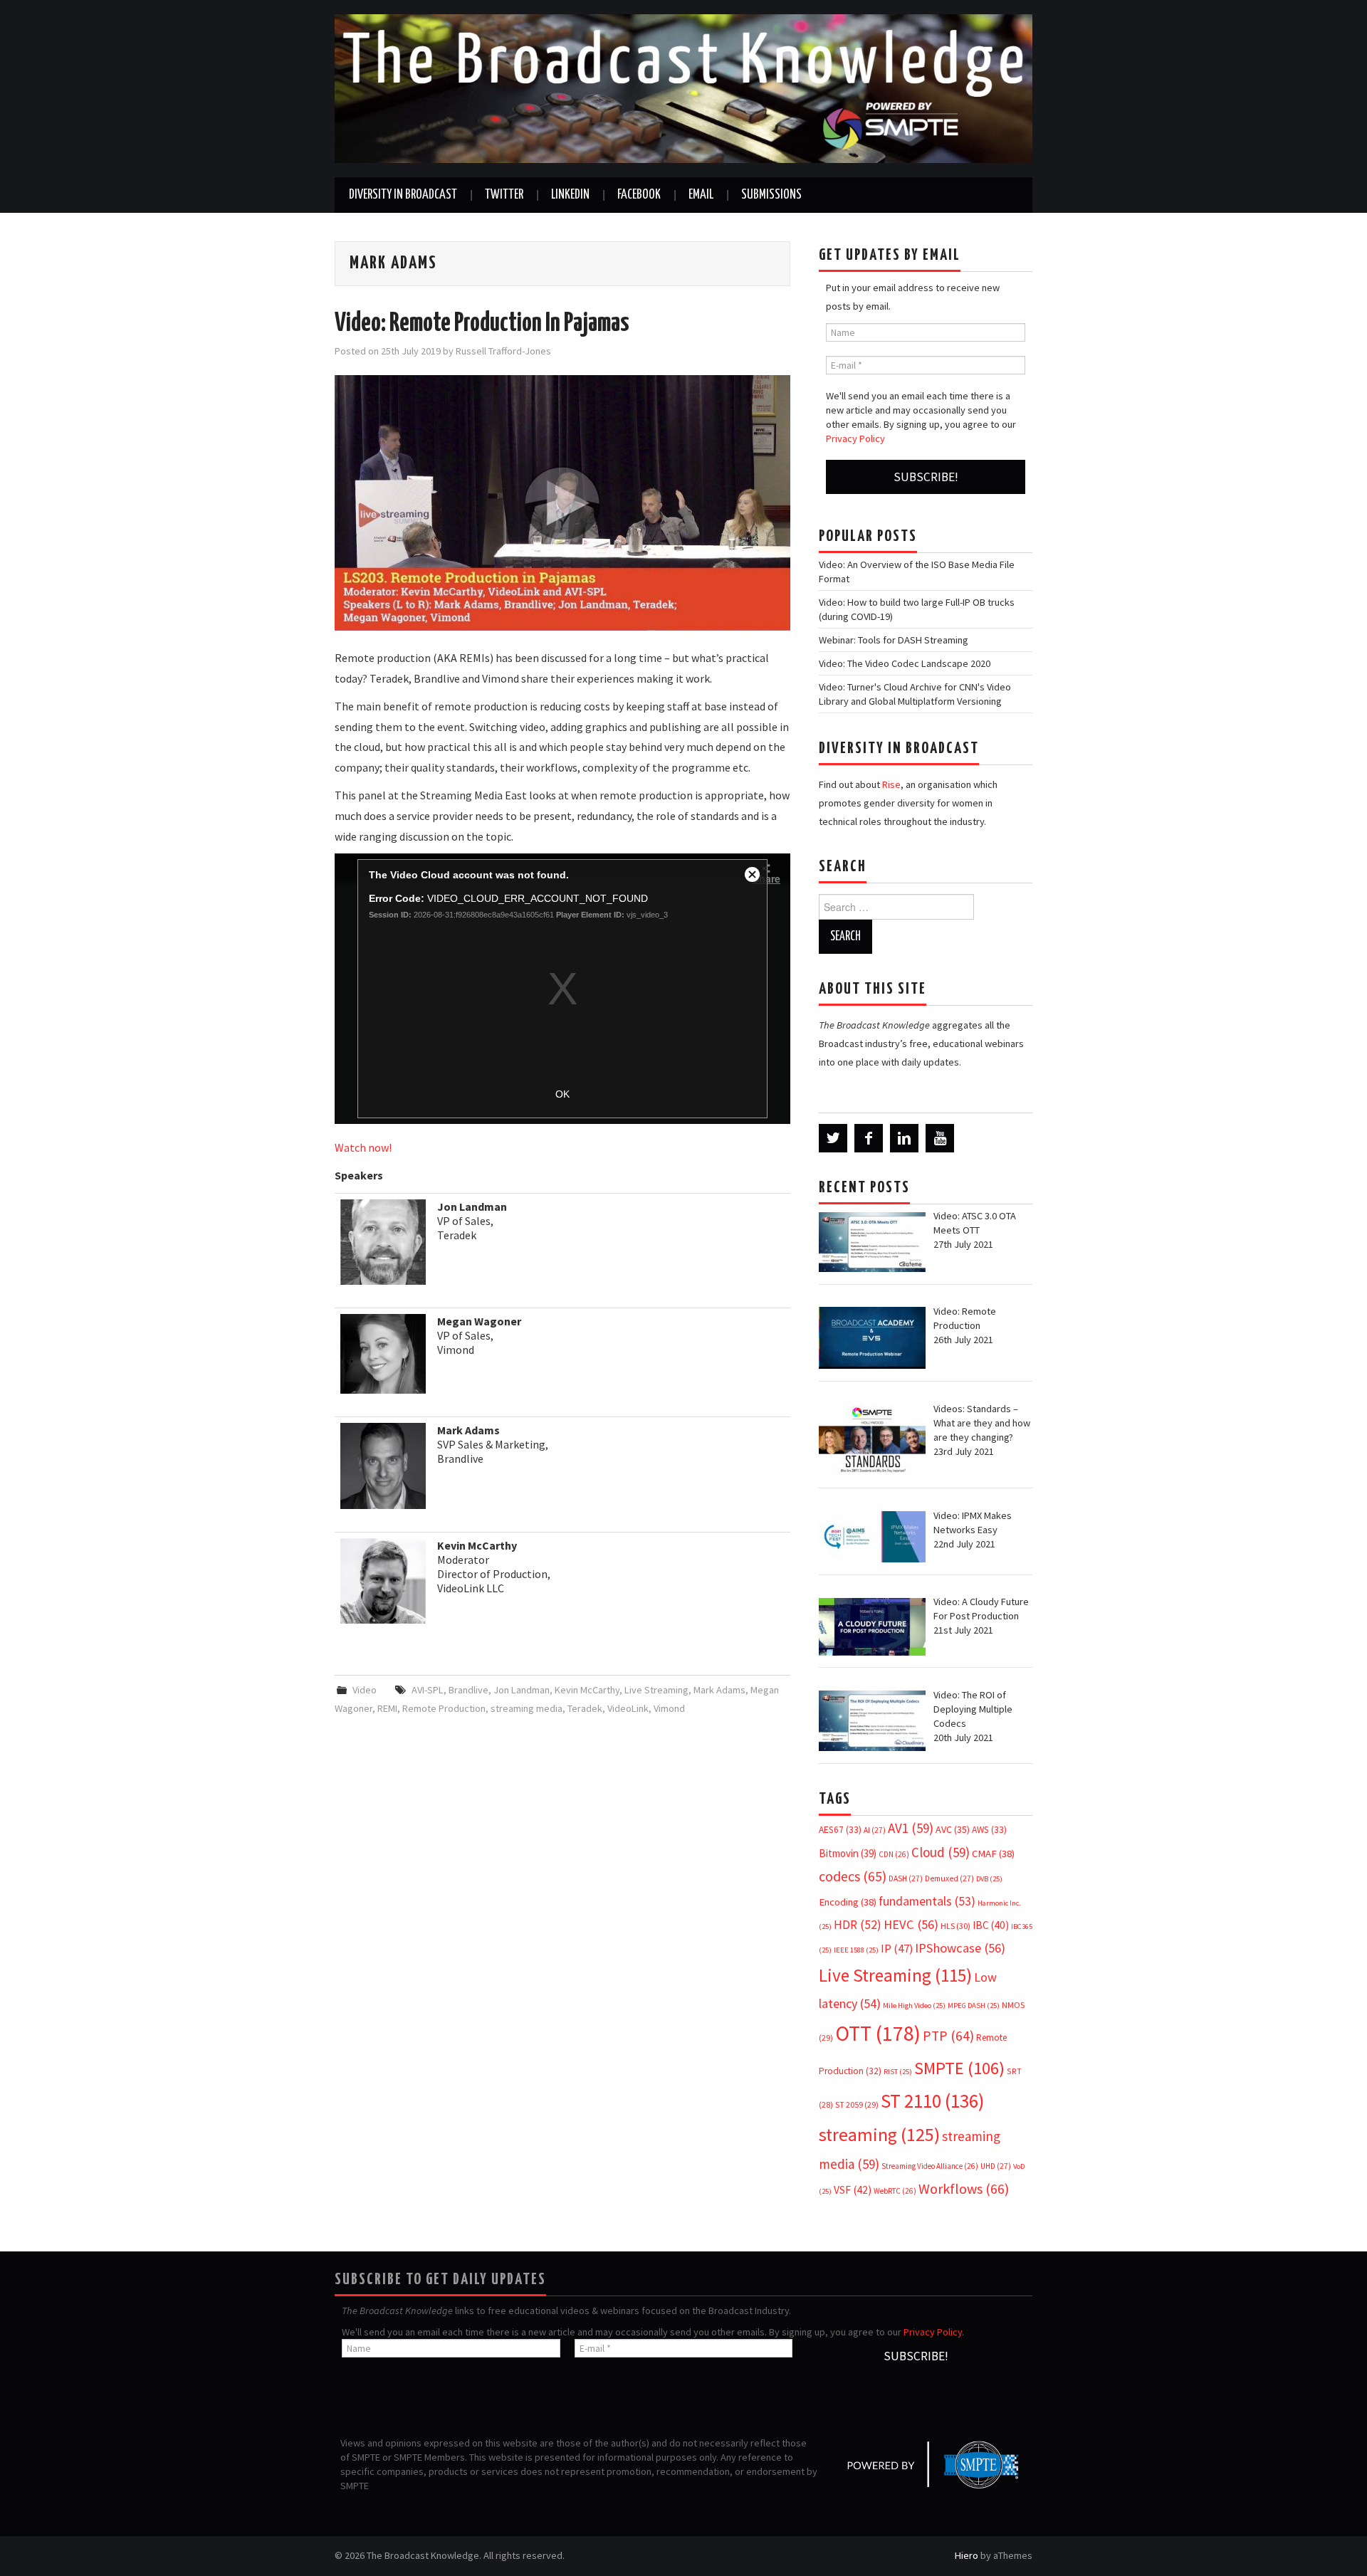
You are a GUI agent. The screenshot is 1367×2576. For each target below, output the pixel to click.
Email (701, 195)
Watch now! (363, 1147)
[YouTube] (940, 1138)
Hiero (967, 2555)
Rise (891, 784)
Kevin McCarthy (587, 1690)
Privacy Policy (855, 438)
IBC (991, 1925)
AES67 (840, 1830)
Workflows (964, 2188)
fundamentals (927, 1901)
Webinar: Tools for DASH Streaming (894, 640)
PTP (948, 2036)
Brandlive (468, 1690)
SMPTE (959, 2068)
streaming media (527, 1708)
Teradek (585, 1708)
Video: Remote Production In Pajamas (482, 324)
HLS (955, 1926)
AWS (989, 1830)
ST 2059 (857, 2104)
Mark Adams (719, 1690)
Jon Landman (522, 1690)
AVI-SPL (428, 1690)
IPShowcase (960, 1948)
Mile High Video (914, 2005)
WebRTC (895, 2191)
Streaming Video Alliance (930, 2166)
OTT (878, 2033)
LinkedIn (570, 195)
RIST (898, 2072)
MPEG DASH (974, 2005)
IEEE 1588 (856, 1950)
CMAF (993, 1854)
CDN (894, 1854)
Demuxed (949, 1878)
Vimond (669, 1708)
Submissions (771, 195)
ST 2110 (932, 2101)
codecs (853, 1876)
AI (875, 1830)
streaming (879, 2134)
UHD (996, 2166)
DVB (989, 1879)
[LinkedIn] (904, 1138)
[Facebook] (869, 1138)
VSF (853, 2190)
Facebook (639, 195)
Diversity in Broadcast (403, 195)
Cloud (941, 1852)
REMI (387, 1708)
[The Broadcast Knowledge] (683, 88)
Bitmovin (848, 1853)
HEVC (911, 1924)
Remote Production (444, 1708)
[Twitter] (833, 1138)
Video (365, 1690)
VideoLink (628, 1708)
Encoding (848, 1902)
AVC (953, 1829)
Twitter (504, 195)
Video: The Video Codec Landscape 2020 (905, 663)
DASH (906, 1878)
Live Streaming (656, 1690)
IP (897, 1949)
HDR (858, 1925)
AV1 (911, 1828)
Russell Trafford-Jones (503, 351)
